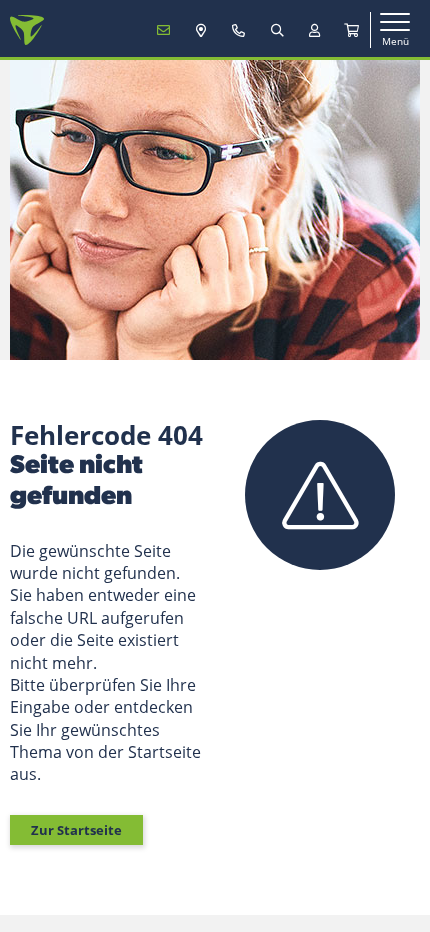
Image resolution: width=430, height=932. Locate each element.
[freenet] (352, 30)
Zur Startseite (76, 830)
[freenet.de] (27, 30)
